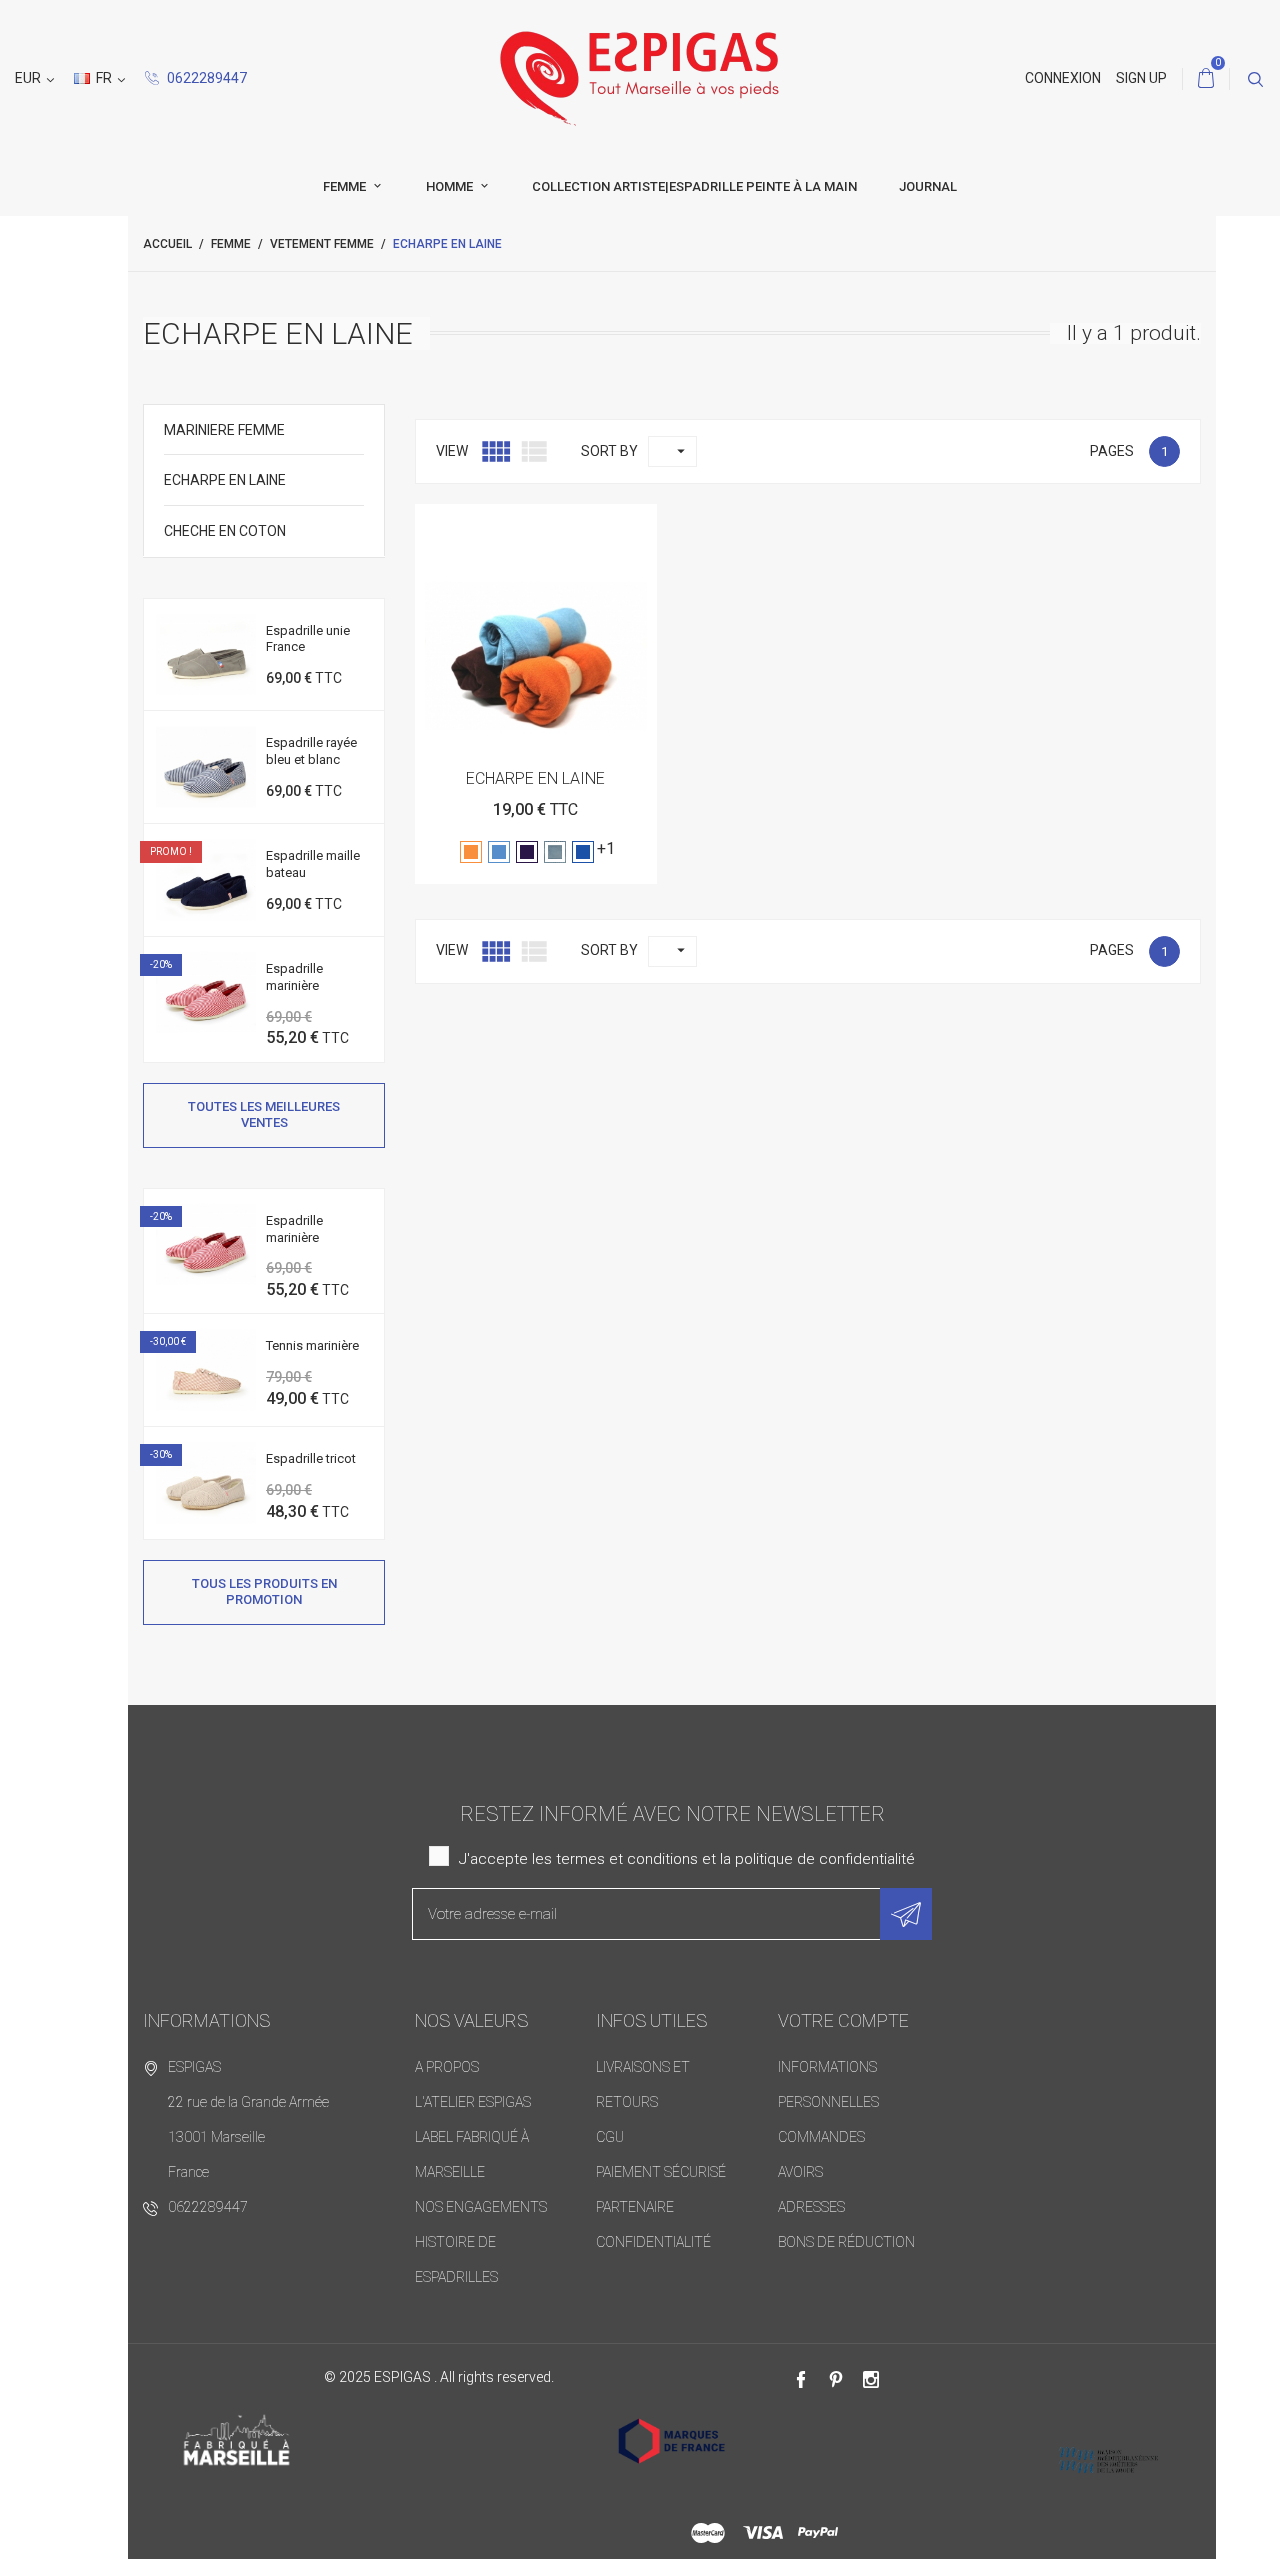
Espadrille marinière (294, 977)
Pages (1112, 451)
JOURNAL (928, 186)
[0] (1206, 79)
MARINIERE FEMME (224, 430)
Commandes (821, 2137)
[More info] (584, 526)
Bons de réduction (846, 2242)
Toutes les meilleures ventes (264, 1114)
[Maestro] (708, 2533)
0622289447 (205, 78)
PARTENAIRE (635, 2207)
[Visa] (763, 2533)
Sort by (609, 451)
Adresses (811, 2207)
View (452, 451)
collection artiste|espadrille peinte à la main (694, 186)
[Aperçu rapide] (535, 526)
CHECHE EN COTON (225, 531)
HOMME (451, 186)
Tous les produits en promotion (264, 1591)
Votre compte (843, 2020)
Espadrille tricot (311, 1458)
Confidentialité (653, 2242)
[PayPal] (818, 2533)
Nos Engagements (481, 2207)
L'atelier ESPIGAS (473, 2102)
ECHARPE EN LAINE (225, 480)
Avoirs (800, 2172)
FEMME (346, 186)
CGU (610, 2137)
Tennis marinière (312, 1345)
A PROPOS (447, 2067)
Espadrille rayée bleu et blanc (311, 751)
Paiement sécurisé (661, 2172)
